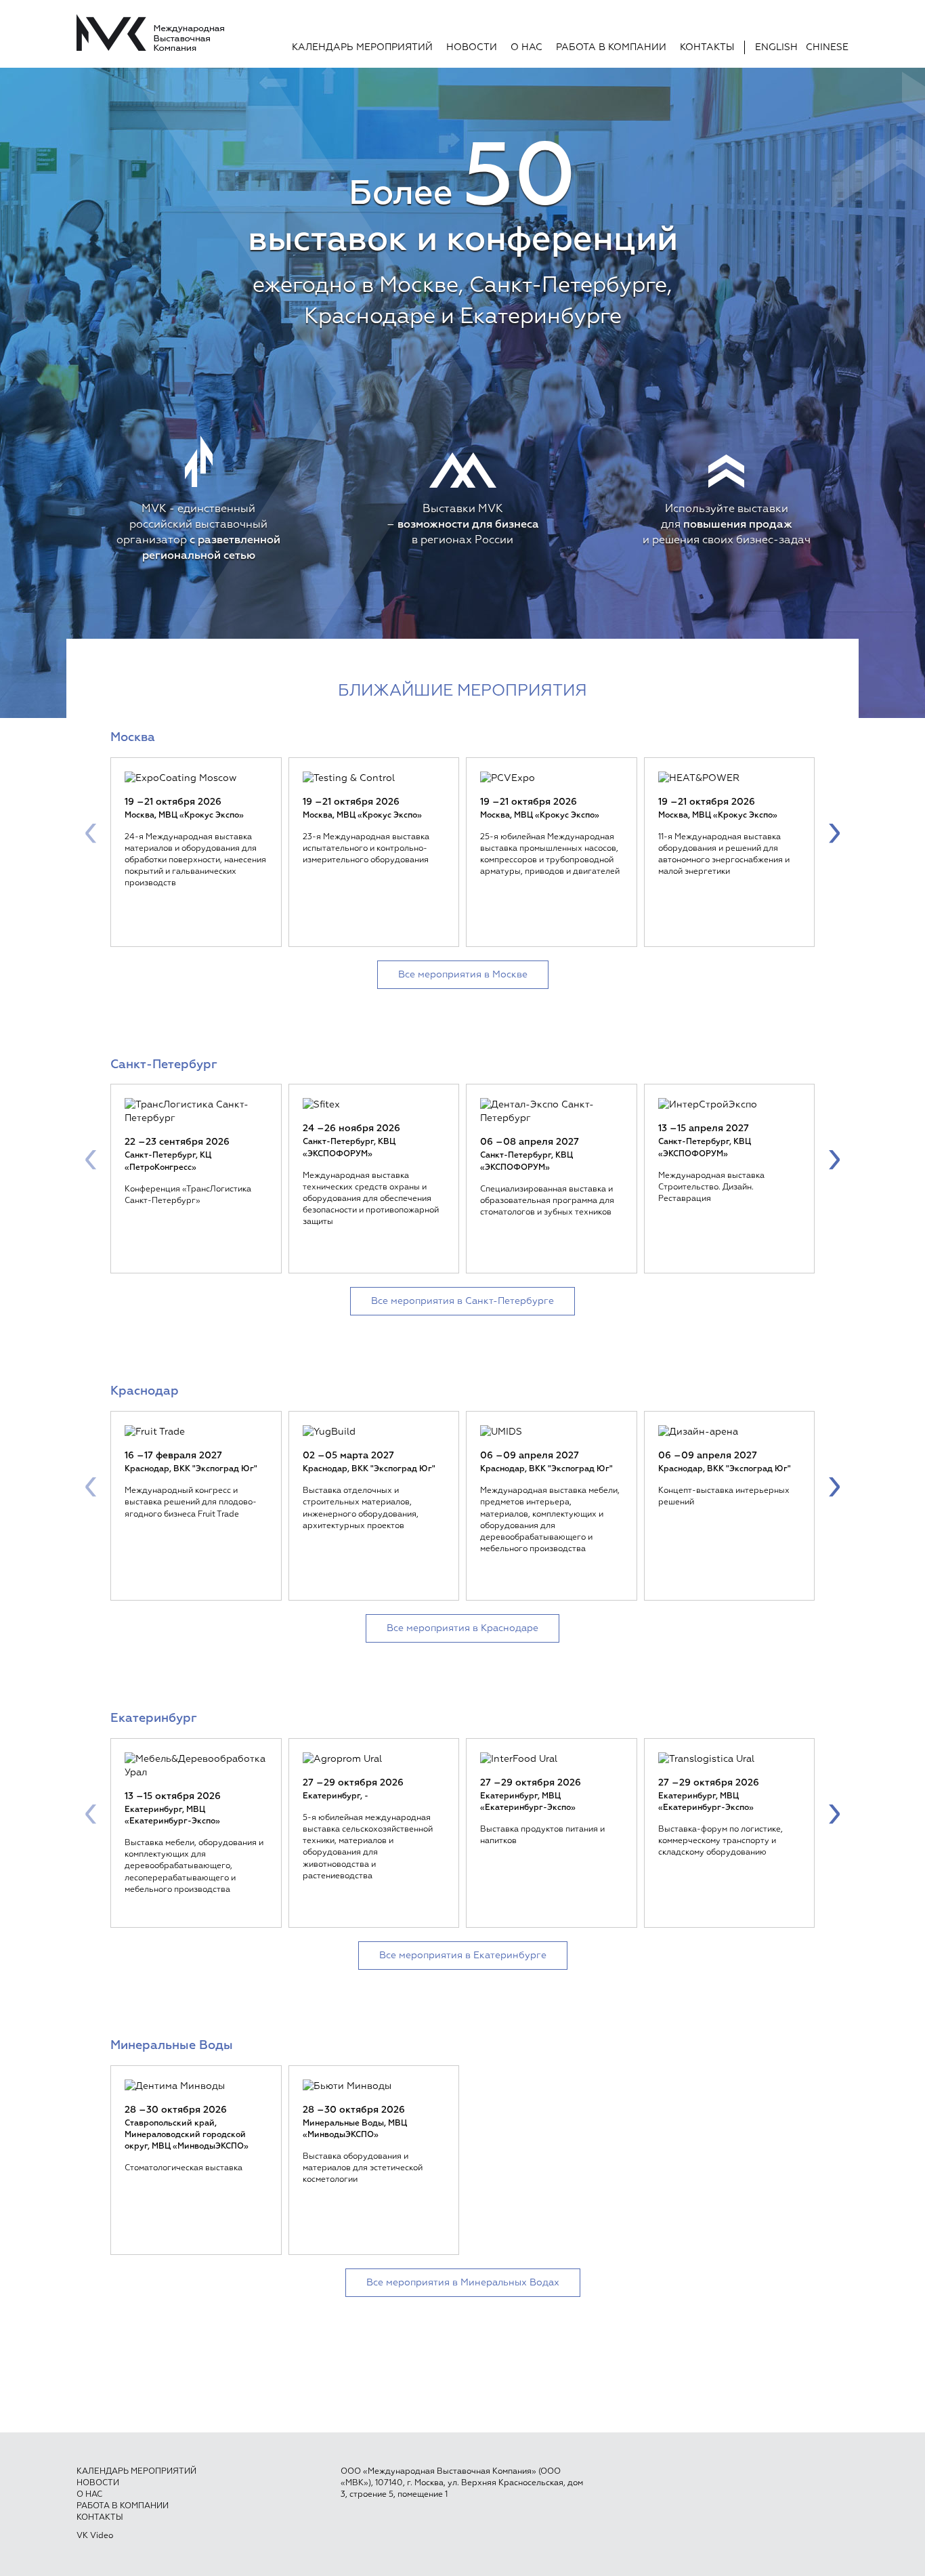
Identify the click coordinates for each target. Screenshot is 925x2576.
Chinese (827, 47)
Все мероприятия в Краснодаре (462, 1628)
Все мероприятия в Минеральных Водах (463, 2283)
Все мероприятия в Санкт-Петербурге (462, 1301)
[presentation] (91, 832)
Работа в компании (611, 47)
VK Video (95, 2536)
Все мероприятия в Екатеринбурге (463, 1956)
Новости (472, 47)
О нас (526, 47)
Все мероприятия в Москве (463, 975)
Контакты (707, 47)
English (776, 47)
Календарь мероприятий (362, 47)
